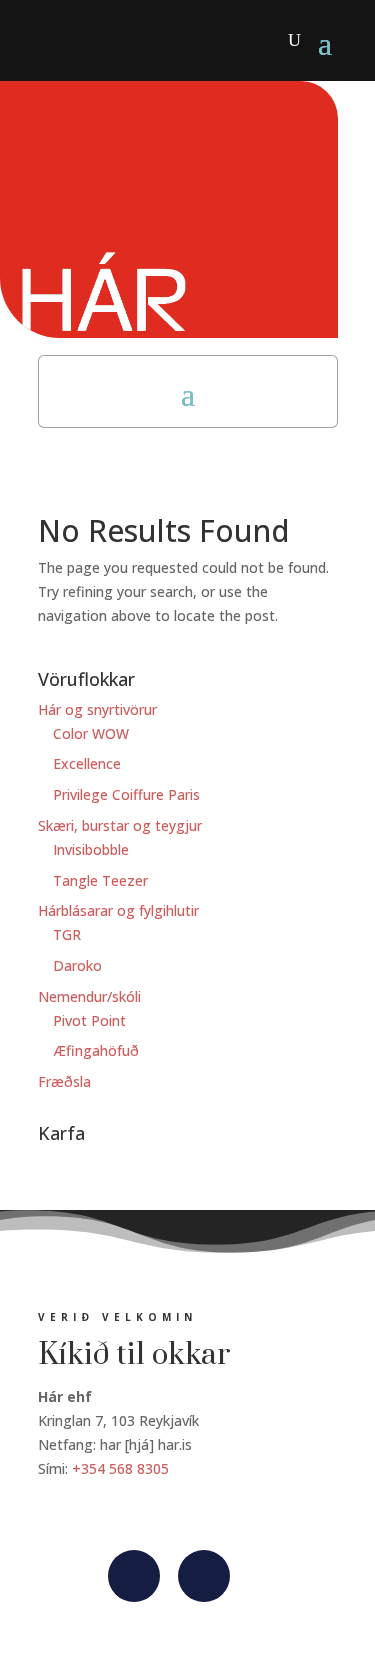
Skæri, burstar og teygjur (120, 825)
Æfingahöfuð (96, 1050)
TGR (67, 934)
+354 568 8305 (120, 1468)
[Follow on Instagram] (204, 1576)
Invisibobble (91, 849)
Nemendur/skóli (89, 996)
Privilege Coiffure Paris (126, 794)
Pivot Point (89, 1020)
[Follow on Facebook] (134, 1576)
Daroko (77, 965)
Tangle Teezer (100, 880)
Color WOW (91, 733)
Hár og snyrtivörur (97, 709)
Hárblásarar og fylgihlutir (118, 910)
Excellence (87, 763)
